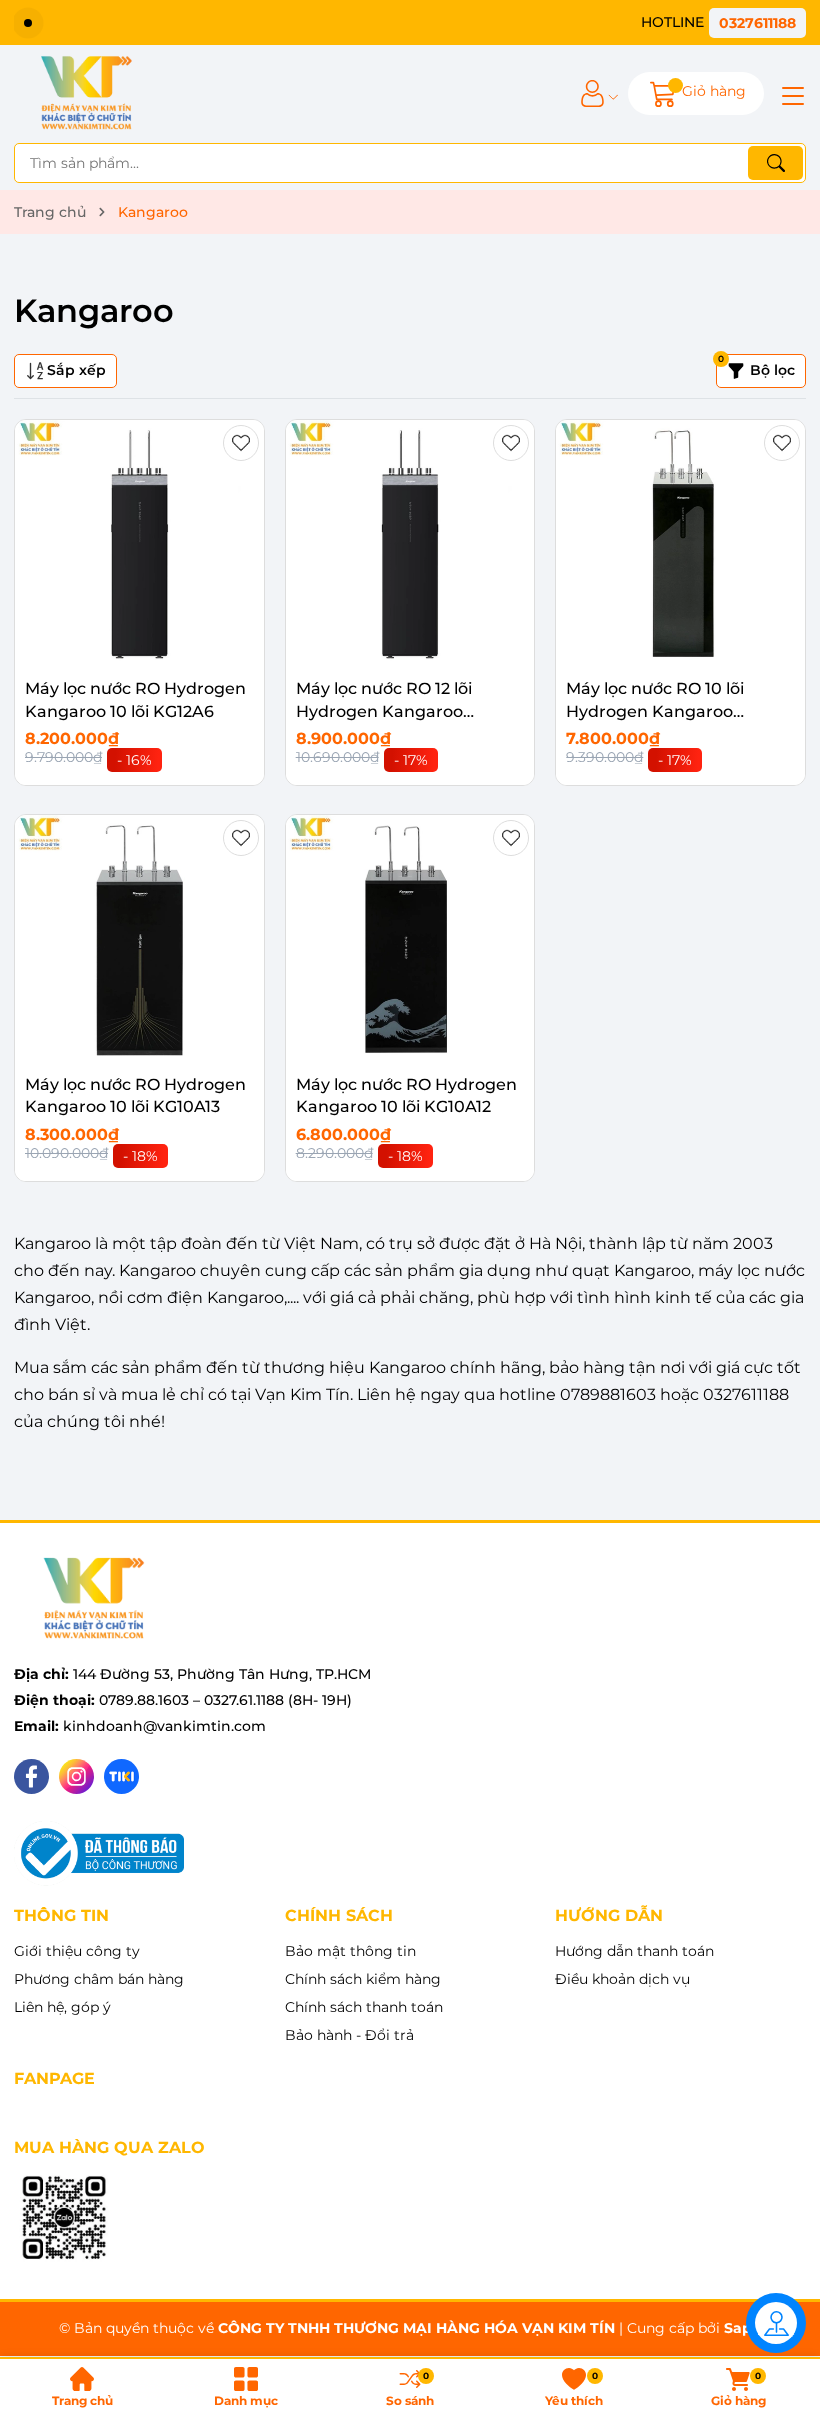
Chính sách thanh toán (364, 2007)
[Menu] (790, 94)
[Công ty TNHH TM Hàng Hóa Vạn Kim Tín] (86, 94)
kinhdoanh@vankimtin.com (164, 1726)
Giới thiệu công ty (77, 1951)
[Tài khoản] (592, 93)
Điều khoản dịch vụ (622, 1979)
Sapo (742, 2328)
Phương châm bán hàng (99, 1979)
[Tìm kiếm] (775, 163)
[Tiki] (121, 1776)
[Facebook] (31, 1776)
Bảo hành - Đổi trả (349, 2035)
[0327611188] (723, 22)
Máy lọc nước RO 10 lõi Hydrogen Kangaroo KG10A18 (655, 711)
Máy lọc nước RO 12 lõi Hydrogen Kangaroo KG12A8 (384, 711)
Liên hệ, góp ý (62, 2007)
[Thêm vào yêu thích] (241, 443)
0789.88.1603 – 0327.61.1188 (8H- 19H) (225, 1700)
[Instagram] (76, 1776)
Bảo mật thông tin (350, 1951)
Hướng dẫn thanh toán (634, 1951)
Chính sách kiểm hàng (363, 1979)
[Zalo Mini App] (64, 2219)
